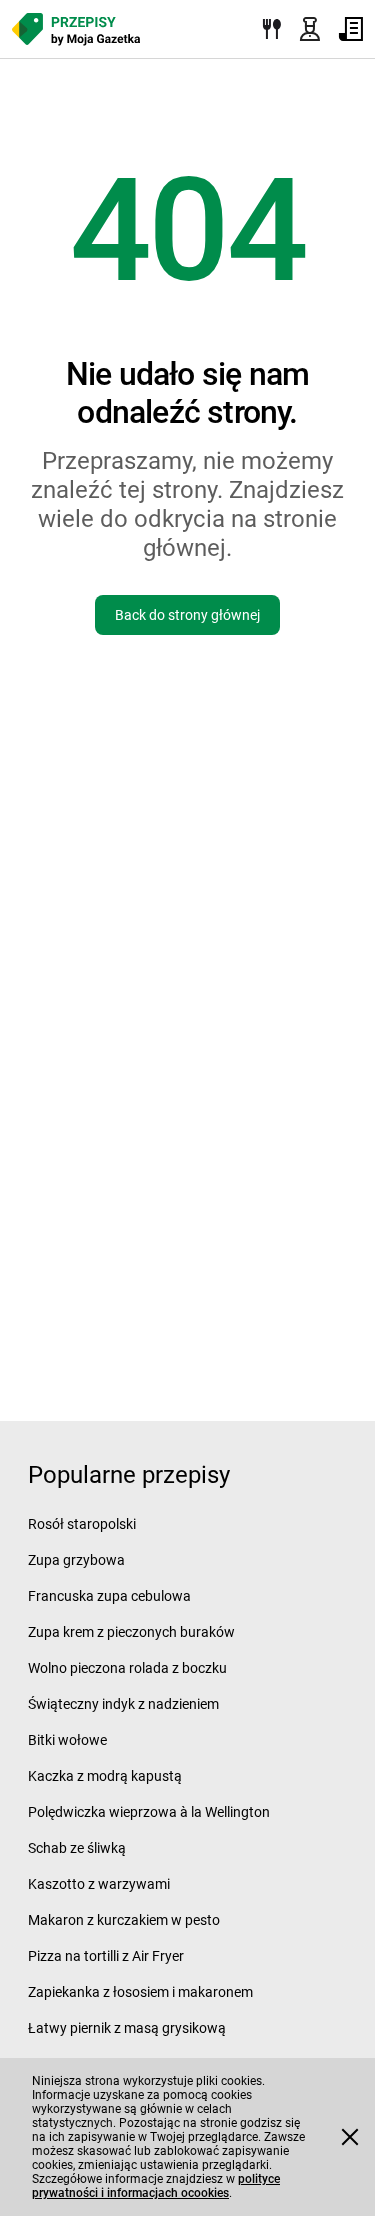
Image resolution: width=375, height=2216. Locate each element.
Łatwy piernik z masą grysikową (127, 2028)
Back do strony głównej (187, 615)
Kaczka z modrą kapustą (105, 1776)
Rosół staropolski (82, 1524)
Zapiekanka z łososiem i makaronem (140, 1992)
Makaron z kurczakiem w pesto (124, 1920)
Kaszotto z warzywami (99, 1884)
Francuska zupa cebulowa (109, 1596)
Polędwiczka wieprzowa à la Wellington (149, 1812)
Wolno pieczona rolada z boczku (127, 1668)
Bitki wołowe (67, 1740)
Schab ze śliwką (77, 1848)
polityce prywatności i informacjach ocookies (156, 2186)
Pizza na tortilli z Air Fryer (106, 1956)
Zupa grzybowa (76, 1560)
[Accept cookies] (350, 2137)
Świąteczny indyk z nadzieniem (123, 1704)
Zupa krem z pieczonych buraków (131, 1632)
